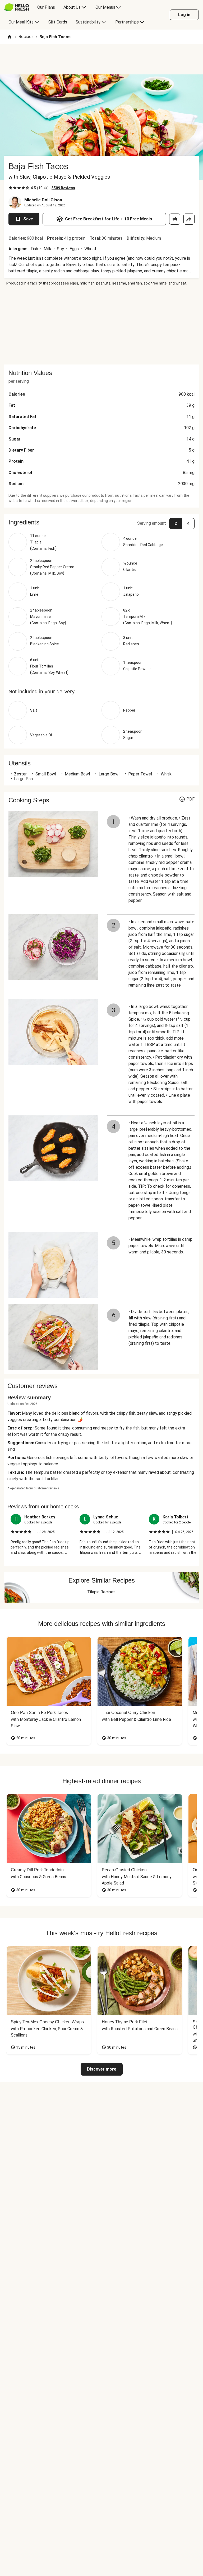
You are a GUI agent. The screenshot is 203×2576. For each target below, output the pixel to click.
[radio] (11, 188)
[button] (101, 522)
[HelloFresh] (17, 7)
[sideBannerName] (101, 325)
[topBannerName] (101, 59)
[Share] (189, 219)
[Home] (10, 37)
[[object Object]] (175, 219)
